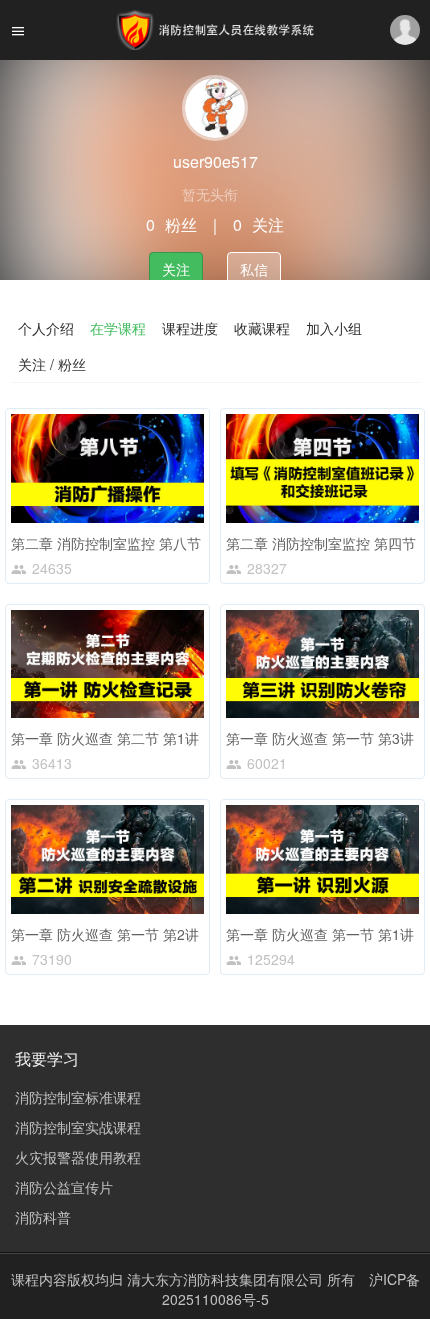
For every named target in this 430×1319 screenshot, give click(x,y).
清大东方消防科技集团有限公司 (227, 1279)
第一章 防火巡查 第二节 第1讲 (105, 738)
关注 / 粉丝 (52, 364)
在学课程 (118, 328)
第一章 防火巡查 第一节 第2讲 (105, 934)
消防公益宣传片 (64, 1187)
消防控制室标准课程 (78, 1097)
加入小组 (334, 328)
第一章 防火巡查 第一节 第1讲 (320, 934)
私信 (254, 269)
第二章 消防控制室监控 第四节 (321, 543)
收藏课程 (262, 328)
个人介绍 (46, 328)
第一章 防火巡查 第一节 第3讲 (320, 738)
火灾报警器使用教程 (78, 1157)
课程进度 (190, 328)
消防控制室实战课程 (78, 1127)
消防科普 (43, 1217)
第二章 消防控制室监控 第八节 (106, 543)
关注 (176, 269)
